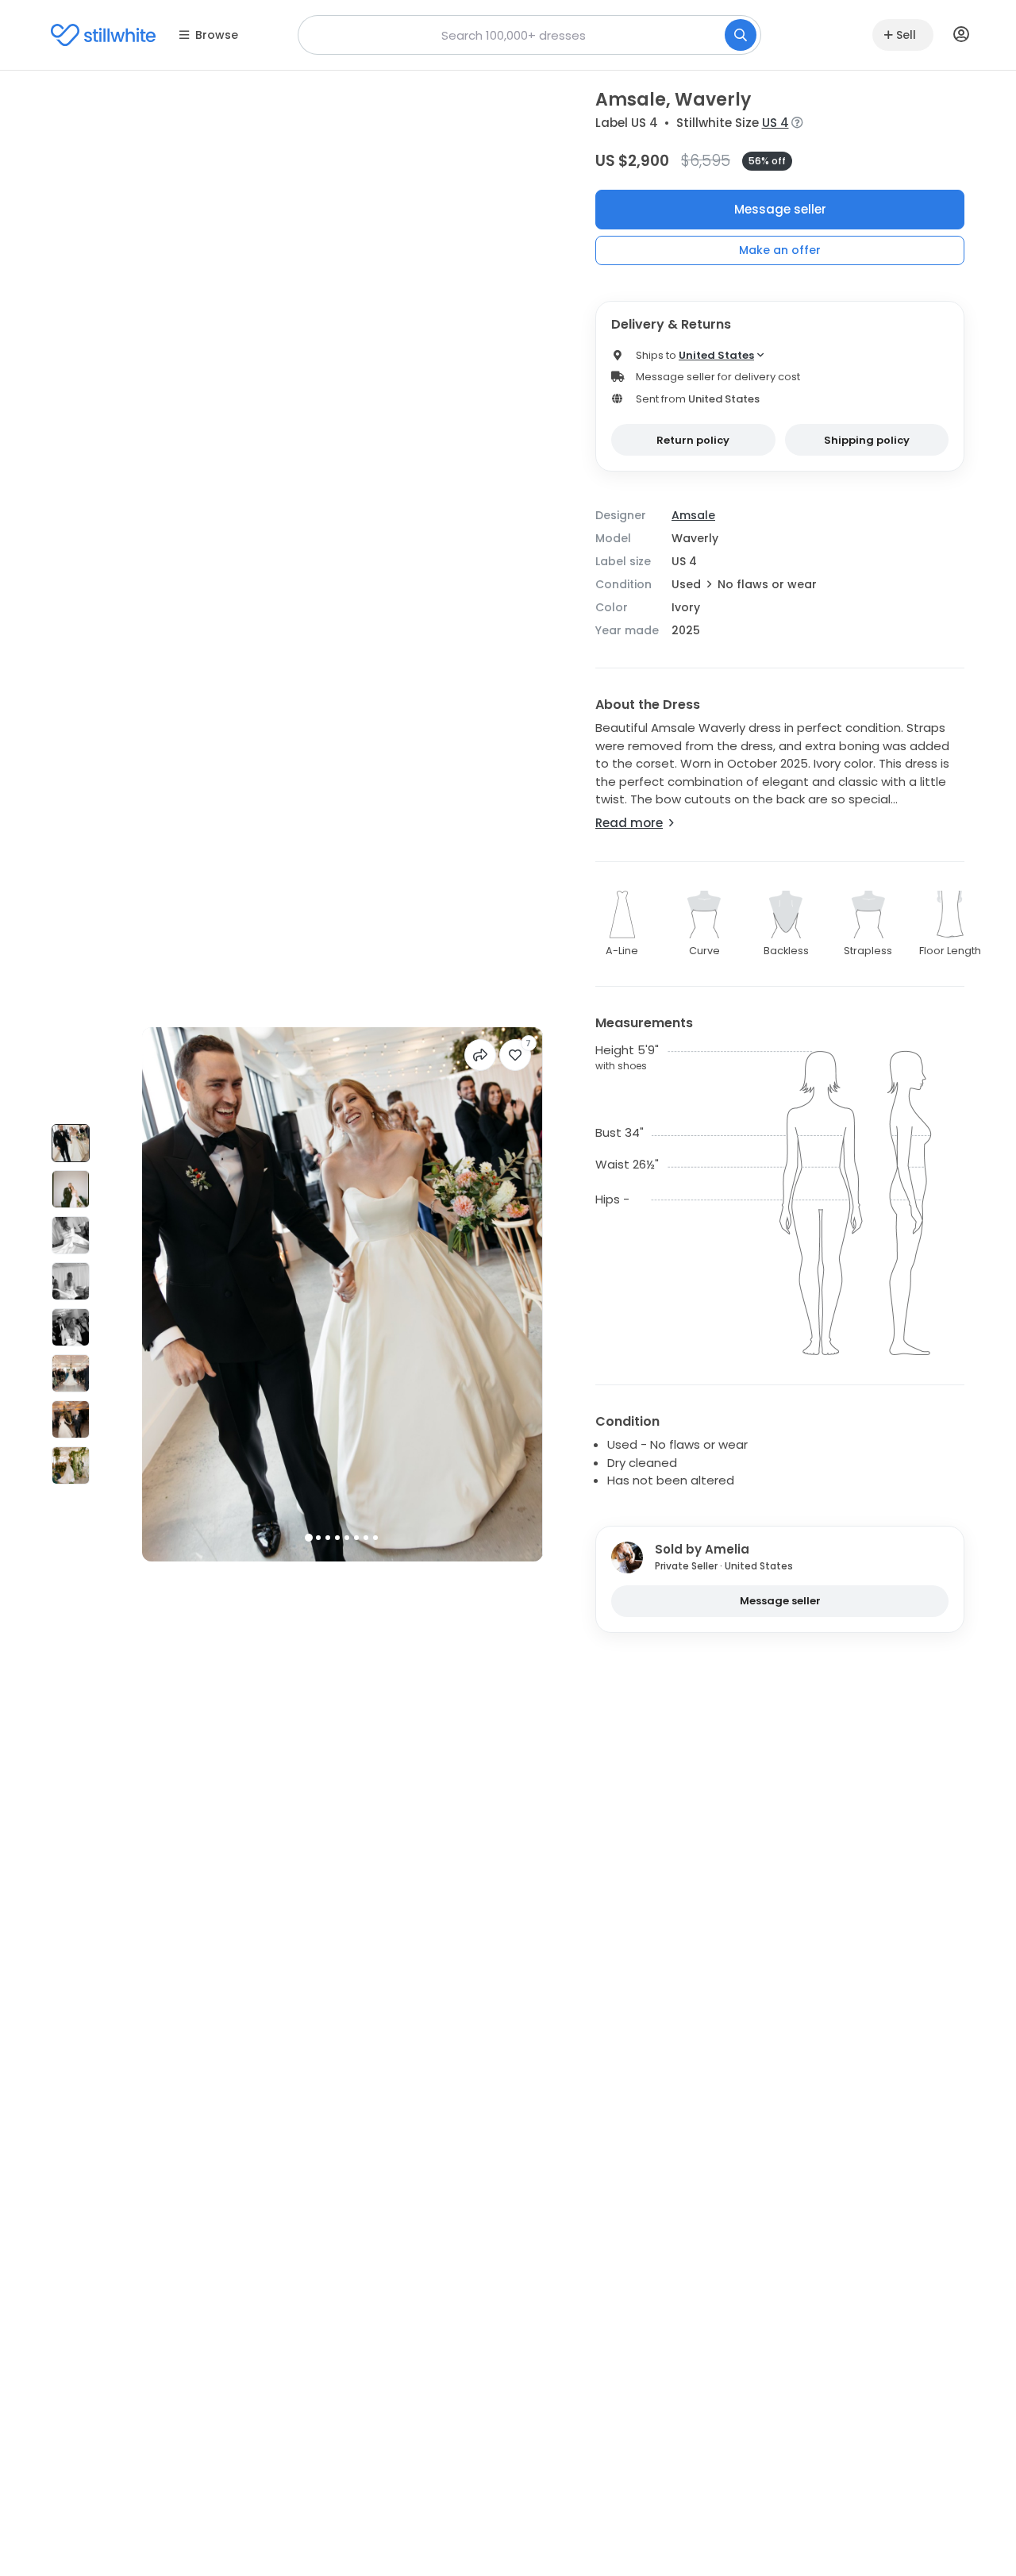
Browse (217, 35)
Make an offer (780, 250)
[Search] (741, 35)
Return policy (693, 440)
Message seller (780, 209)
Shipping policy (867, 440)
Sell (906, 35)
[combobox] (529, 35)
